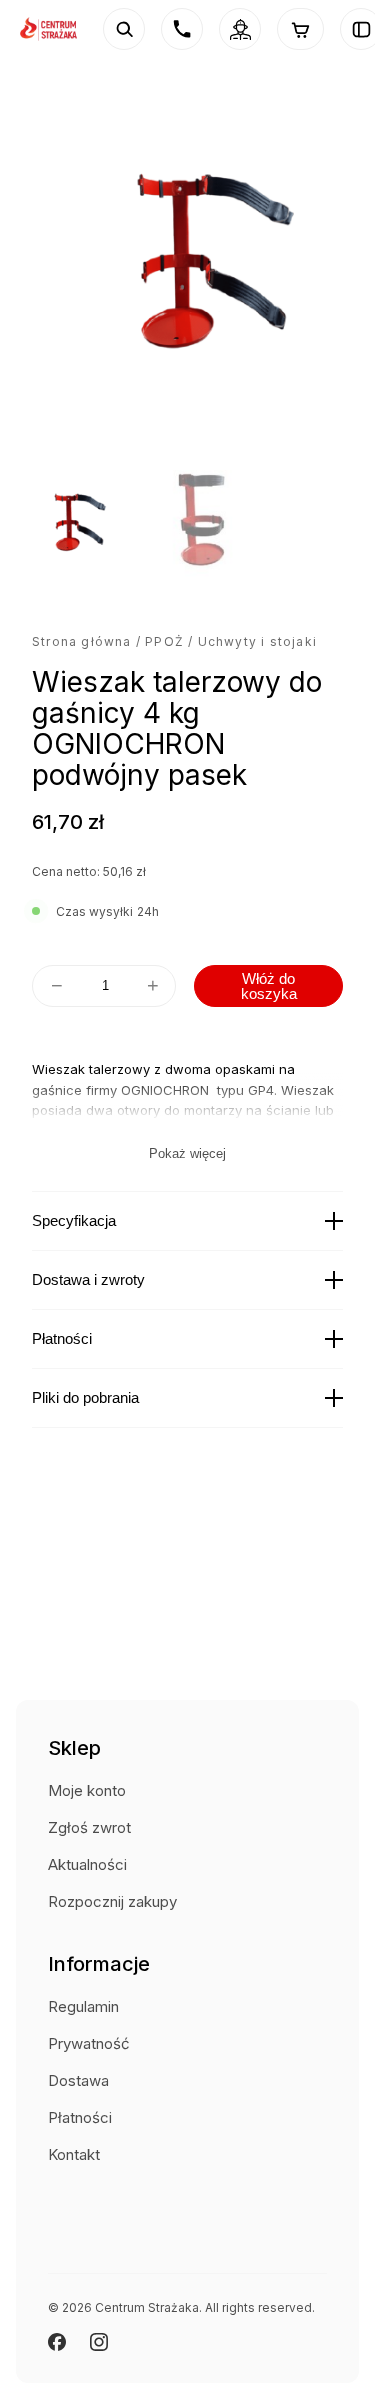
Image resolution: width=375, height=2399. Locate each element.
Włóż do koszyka (269, 986)
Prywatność (89, 2043)
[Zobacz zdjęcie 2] (193, 525)
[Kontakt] (182, 29)
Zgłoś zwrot (89, 1827)
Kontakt (74, 2154)
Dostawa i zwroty (88, 1279)
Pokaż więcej (187, 1153)
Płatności (62, 1338)
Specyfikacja (74, 1220)
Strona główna (82, 641)
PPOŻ (164, 641)
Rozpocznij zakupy (112, 1901)
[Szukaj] (124, 29)
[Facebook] (57, 2342)
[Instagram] (99, 2342)
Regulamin (83, 2006)
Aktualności (87, 1864)
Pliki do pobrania (85, 1397)
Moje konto (87, 1790)
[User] (240, 29)
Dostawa (78, 2080)
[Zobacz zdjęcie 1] (71, 525)
